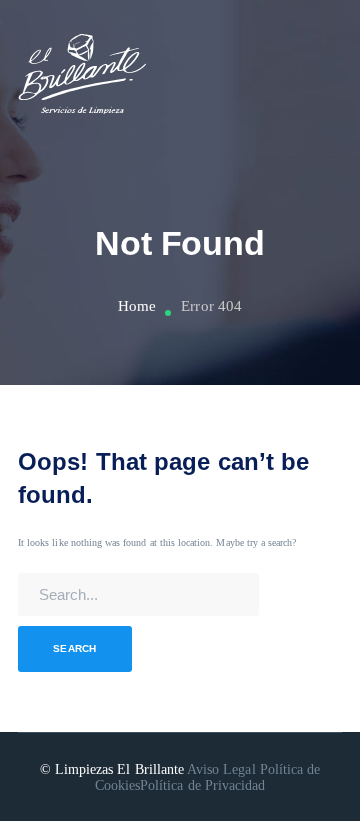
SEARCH (75, 648)
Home (137, 306)
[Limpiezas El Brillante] (83, 73)
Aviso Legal (221, 769)
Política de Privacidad (202, 785)
